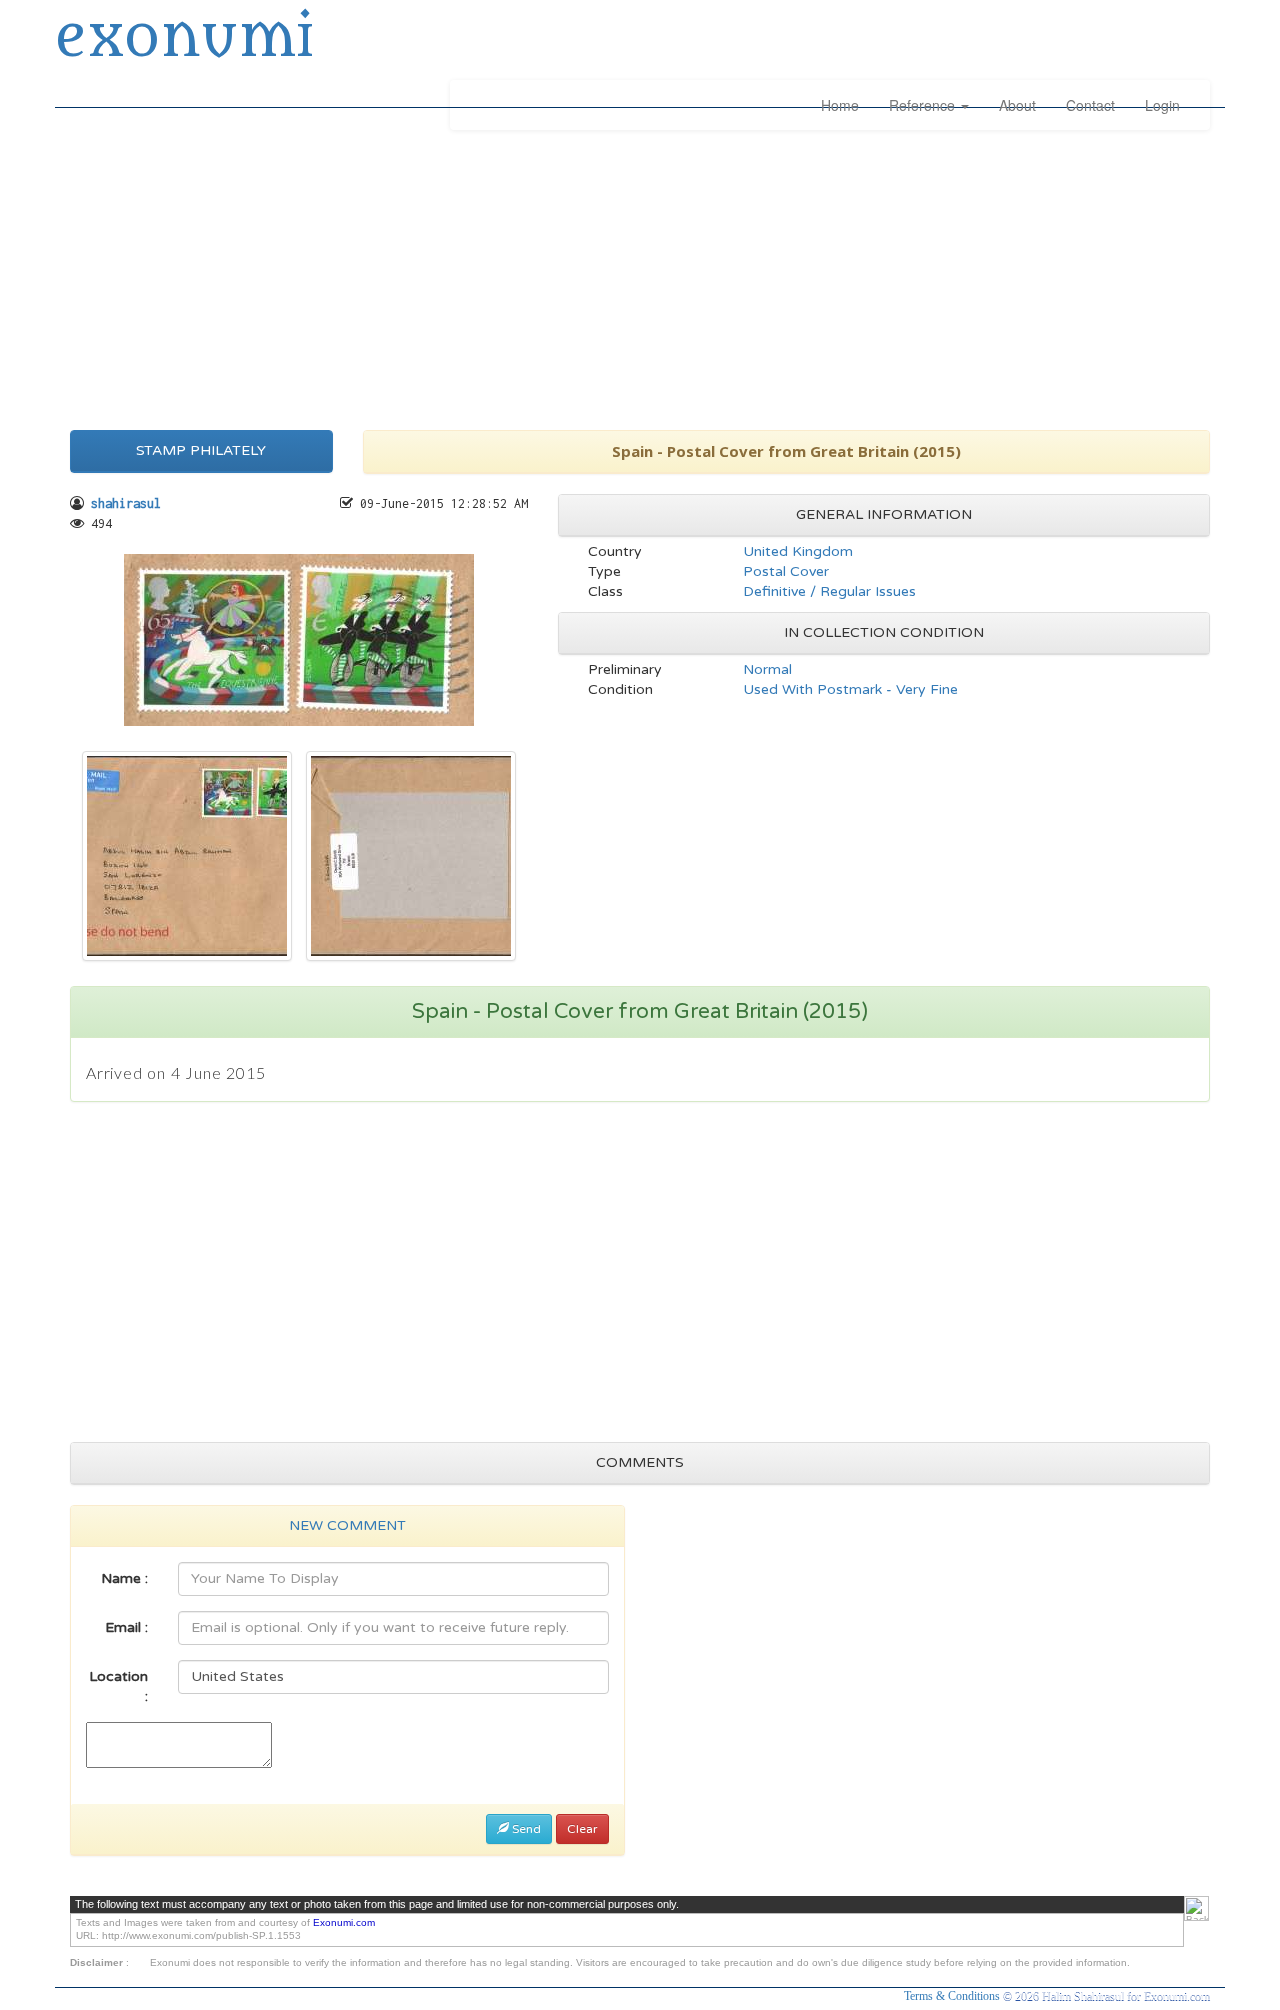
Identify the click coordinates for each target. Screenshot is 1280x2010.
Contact (1090, 105)
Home (840, 105)
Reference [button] (924, 105)
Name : (124, 1578)
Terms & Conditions (953, 1996)
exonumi (184, 38)
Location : (118, 1686)
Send (525, 1829)
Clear (582, 1829)
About (1017, 105)
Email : (126, 1627)
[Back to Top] (1196, 1908)
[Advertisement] (640, 275)
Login (1162, 105)
